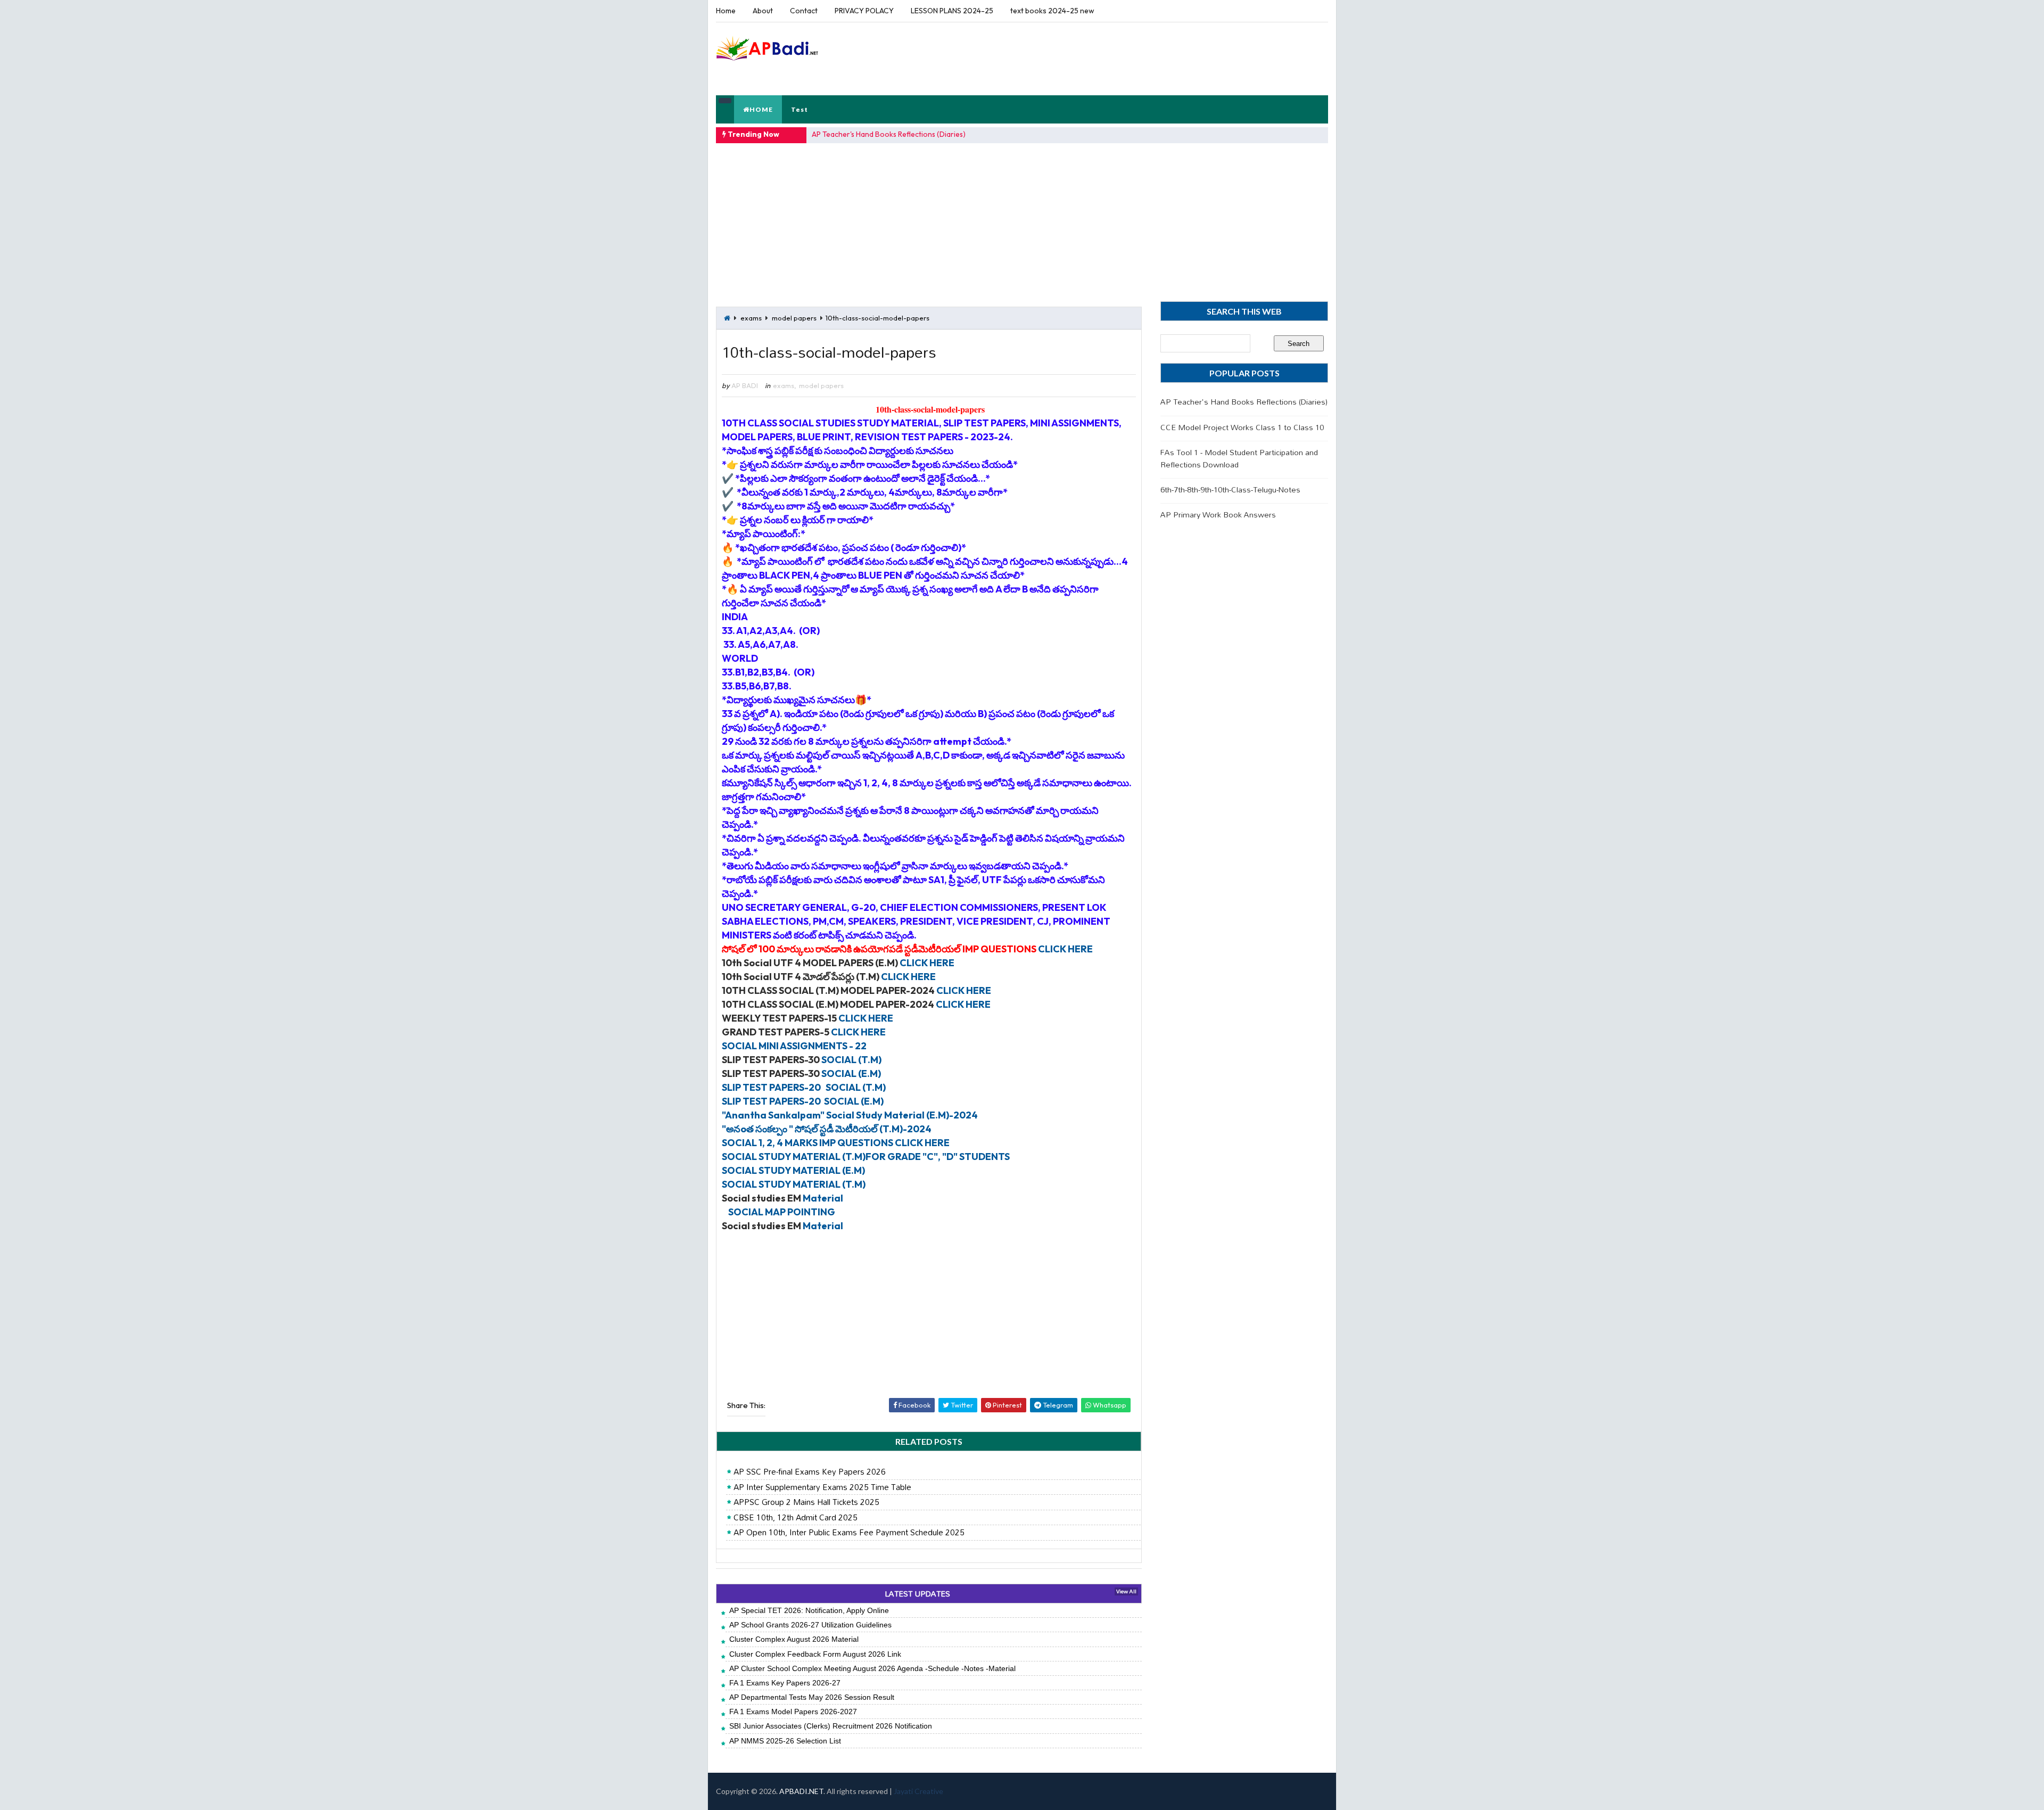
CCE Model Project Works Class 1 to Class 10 (1242, 427)
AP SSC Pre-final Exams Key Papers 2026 (810, 1472)
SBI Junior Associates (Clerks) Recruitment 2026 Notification (831, 1726)
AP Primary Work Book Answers (1218, 515)
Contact (804, 11)
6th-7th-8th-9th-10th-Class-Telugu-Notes (1230, 489)
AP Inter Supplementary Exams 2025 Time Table (822, 1487)
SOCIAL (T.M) (851, 1060)
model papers (794, 318)
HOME (761, 109)
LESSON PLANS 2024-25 (952, 11)
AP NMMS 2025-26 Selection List (785, 1741)
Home (726, 11)
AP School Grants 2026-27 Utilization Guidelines (810, 1625)
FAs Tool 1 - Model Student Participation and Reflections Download (1239, 458)
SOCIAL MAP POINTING (782, 1212)
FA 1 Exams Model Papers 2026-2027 (793, 1712)
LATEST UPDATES (917, 1594)
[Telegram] (1280, 11)
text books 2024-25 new (1052, 11)
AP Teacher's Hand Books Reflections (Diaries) (889, 134)
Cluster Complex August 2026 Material (794, 1639)
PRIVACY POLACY (864, 11)
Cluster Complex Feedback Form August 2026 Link (815, 1654)
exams (751, 318)
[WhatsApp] (1299, 11)
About (763, 11)
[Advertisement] (1133, 58)
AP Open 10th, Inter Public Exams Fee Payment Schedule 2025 (849, 1533)
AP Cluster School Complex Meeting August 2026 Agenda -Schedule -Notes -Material (872, 1668)
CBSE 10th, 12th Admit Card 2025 (796, 1518)
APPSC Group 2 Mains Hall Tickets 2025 (806, 1502)
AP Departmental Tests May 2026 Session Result (812, 1697)
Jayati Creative (918, 1791)
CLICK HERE (1065, 949)
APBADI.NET (801, 1791)
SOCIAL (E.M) (851, 1073)
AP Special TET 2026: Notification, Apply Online (809, 1610)
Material (823, 1198)
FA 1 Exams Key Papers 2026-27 (785, 1683)
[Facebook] (1317, 11)
